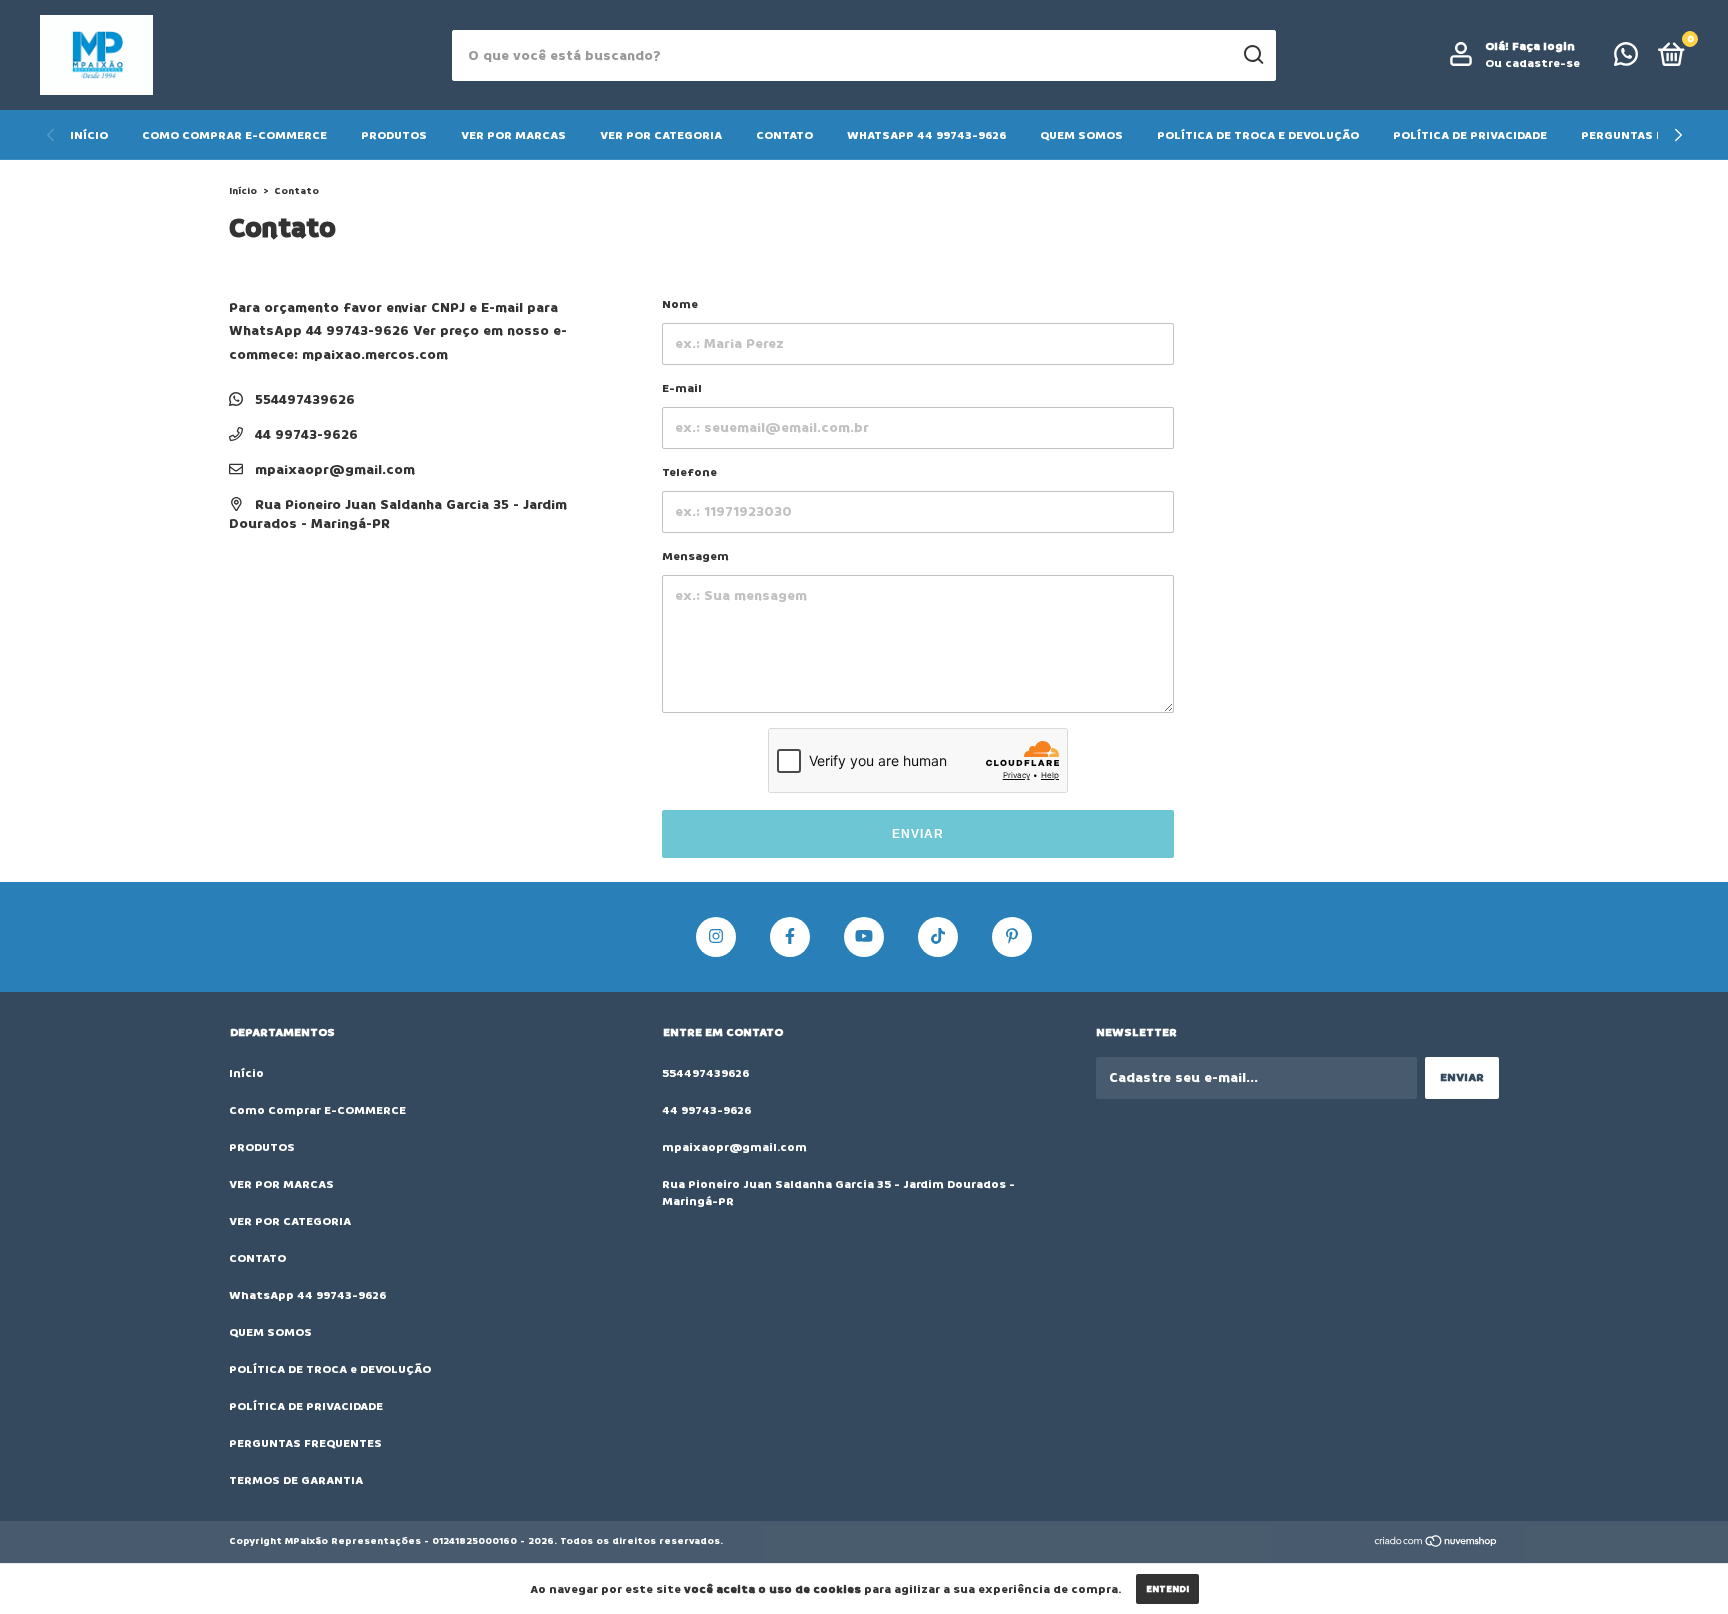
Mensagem (695, 556)
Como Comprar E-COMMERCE (234, 135)
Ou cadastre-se (1532, 63)
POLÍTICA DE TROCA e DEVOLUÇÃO (1258, 135)
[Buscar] (1252, 55)
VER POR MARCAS (513, 135)
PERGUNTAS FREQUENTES (305, 1443)
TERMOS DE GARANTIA (296, 1480)
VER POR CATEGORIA (661, 135)
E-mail (682, 388)
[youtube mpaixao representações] (864, 937)
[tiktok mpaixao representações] (938, 937)
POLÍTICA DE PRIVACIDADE (1470, 135)
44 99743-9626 (304, 434)
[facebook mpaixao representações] (790, 937)
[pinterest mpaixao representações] (1012, 937)
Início (89, 135)
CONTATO (784, 135)
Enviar (918, 834)
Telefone (689, 472)
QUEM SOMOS (1081, 135)
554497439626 (303, 399)
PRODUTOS (394, 135)
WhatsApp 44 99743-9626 (926, 135)
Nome (680, 304)
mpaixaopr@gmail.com (335, 469)
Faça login (1543, 46)
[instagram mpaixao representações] (716, 937)
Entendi (1167, 1589)
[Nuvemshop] (1436, 1543)
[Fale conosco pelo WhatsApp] (1626, 59)
